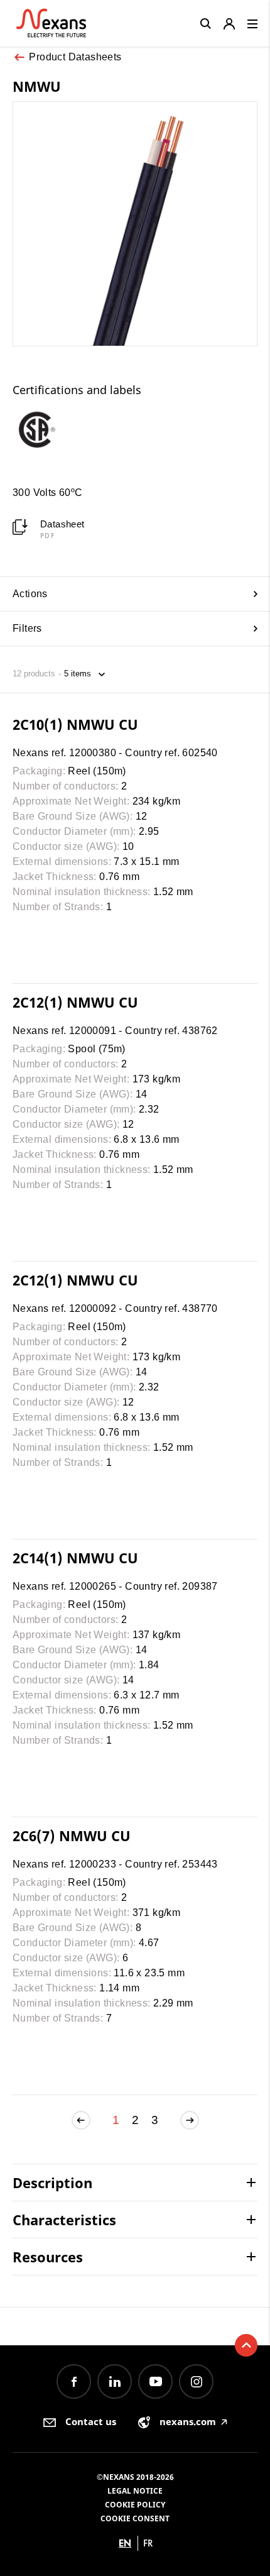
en (125, 2543)
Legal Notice (135, 2491)
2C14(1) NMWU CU (75, 1558)
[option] (43, 429)
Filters (27, 628)
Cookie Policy (135, 2505)
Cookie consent (135, 2518)
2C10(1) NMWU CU (75, 724)
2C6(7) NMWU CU (72, 1836)
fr (148, 2543)
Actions (30, 594)
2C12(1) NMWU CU (75, 1002)
